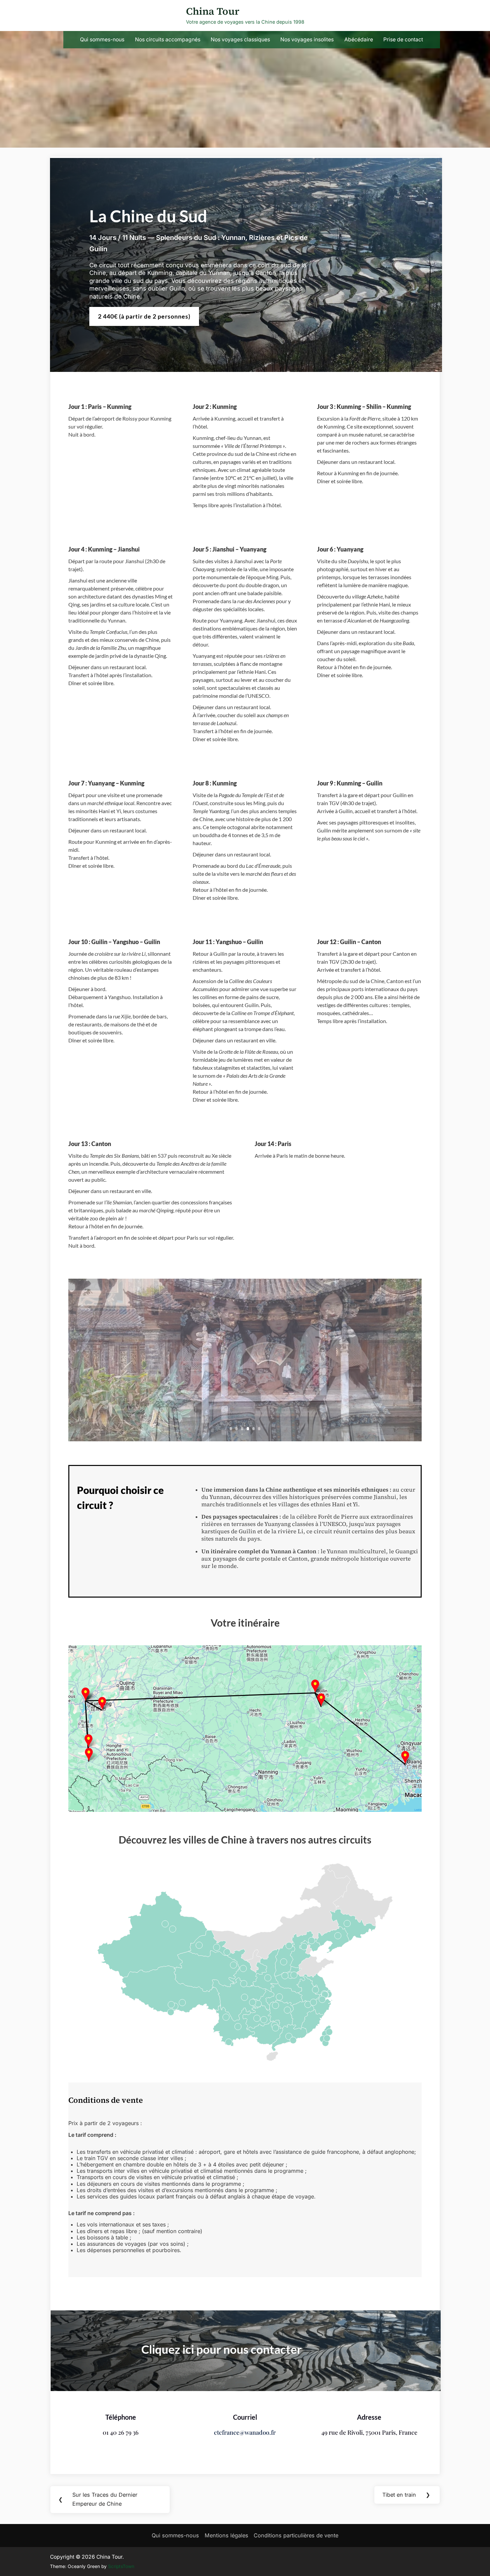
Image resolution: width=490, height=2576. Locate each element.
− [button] (415, 1657)
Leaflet (418, 1810)
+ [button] (415, 1648)
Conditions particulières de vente (296, 2535)
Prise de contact (403, 39)
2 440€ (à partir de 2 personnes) (144, 316)
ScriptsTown (121, 2566)
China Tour (213, 11)
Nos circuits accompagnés (168, 39)
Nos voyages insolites (307, 39)
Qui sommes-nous (102, 39)
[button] (417, 1667)
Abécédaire (359, 39)
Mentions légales (226, 2535)
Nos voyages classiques (240, 39)
